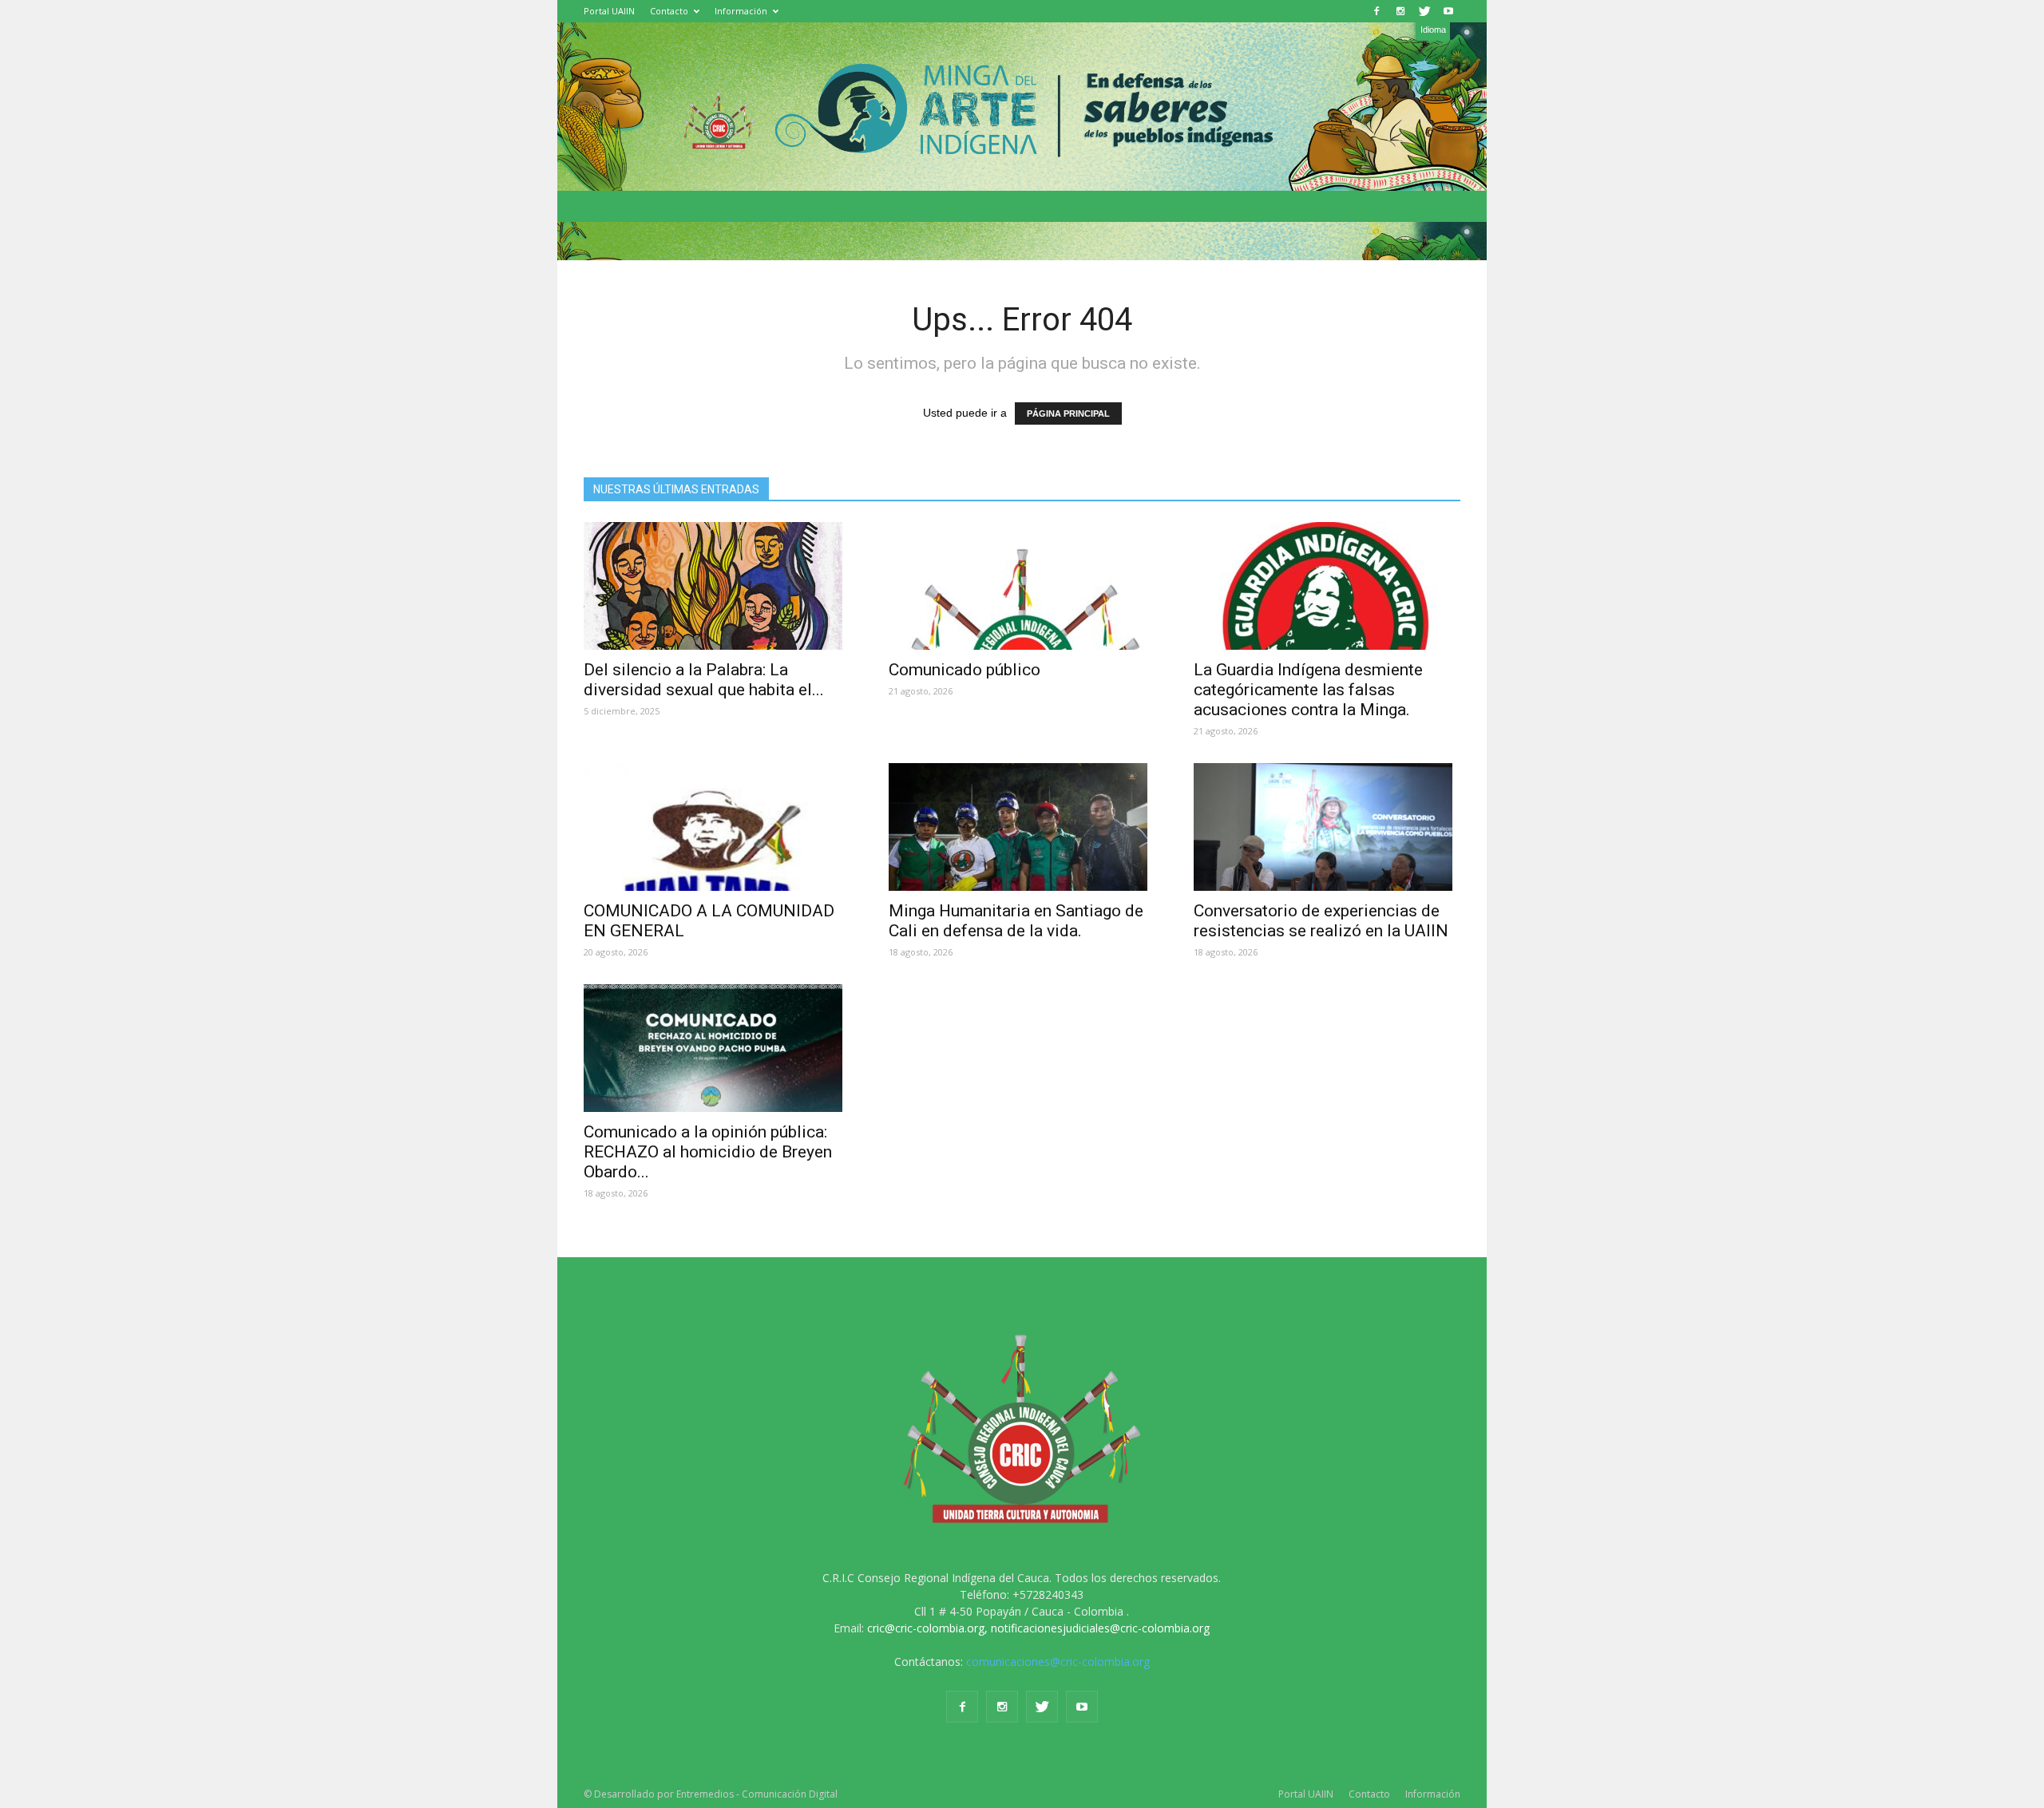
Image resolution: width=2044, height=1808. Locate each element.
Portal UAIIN (609, 11)
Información (741, 11)
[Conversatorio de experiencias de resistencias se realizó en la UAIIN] (1327, 827)
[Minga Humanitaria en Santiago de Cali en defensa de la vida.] (1022, 827)
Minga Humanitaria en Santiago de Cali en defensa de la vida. (1016, 921)
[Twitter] (1424, 11)
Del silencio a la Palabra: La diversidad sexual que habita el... (704, 680)
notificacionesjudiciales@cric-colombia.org (1100, 1628)
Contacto (669, 11)
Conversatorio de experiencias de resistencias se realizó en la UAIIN (1321, 921)
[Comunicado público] (1022, 586)
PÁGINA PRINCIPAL (1068, 413)
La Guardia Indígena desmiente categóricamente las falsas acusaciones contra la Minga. (1308, 690)
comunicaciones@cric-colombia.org (1058, 1662)
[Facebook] (1377, 11)
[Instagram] (1400, 11)
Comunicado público (965, 670)
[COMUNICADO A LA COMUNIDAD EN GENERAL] (717, 827)
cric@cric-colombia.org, (927, 1628)
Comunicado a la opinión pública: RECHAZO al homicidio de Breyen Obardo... (708, 1152)
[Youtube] (1448, 11)
